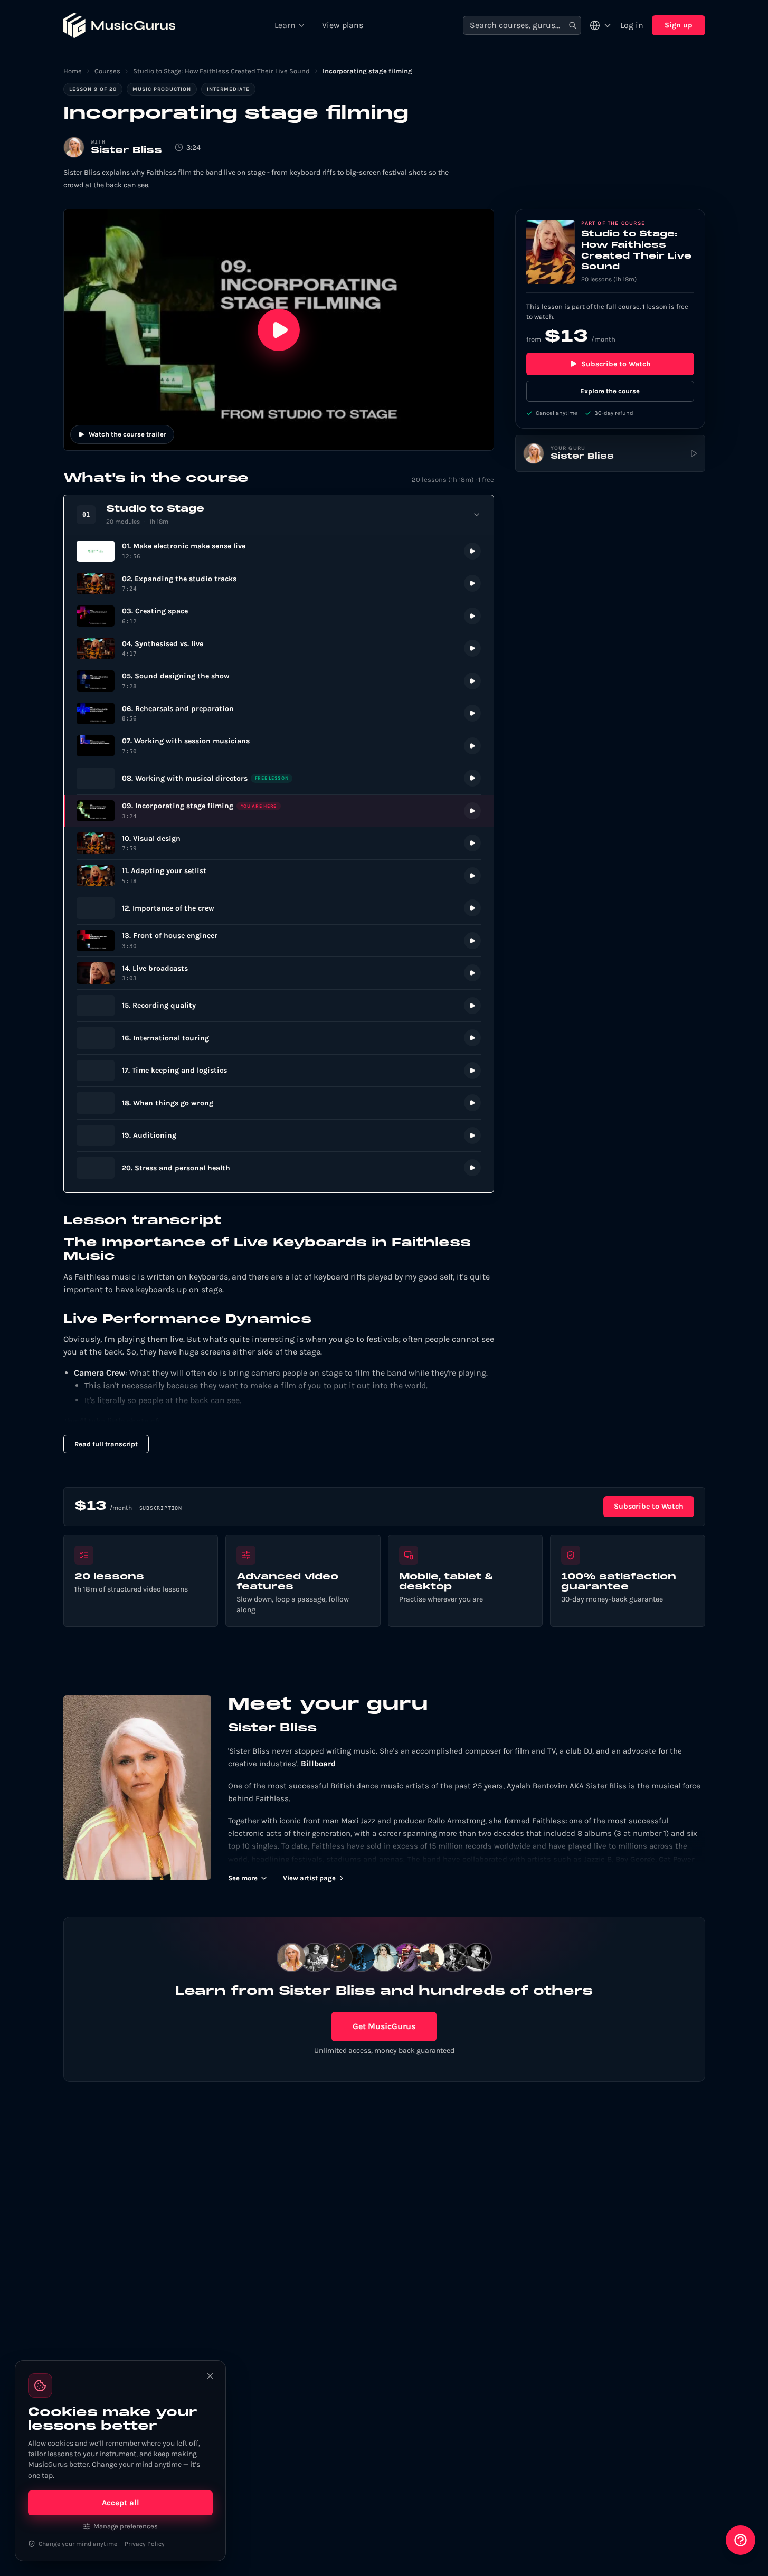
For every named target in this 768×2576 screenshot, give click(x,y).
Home (73, 71)
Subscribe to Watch (616, 364)
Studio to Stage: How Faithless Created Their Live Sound (221, 71)
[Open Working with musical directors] (279, 778)
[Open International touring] (279, 1038)
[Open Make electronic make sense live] (279, 551)
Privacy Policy (145, 2544)
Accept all (121, 2503)
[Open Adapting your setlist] (279, 876)
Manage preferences (126, 2526)
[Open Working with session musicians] (279, 746)
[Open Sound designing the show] (279, 681)
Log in (632, 25)
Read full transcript (106, 1444)
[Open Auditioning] (279, 1136)
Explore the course (610, 391)
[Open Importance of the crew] (279, 908)
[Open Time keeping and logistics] (279, 1071)
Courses (107, 71)
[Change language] (601, 25)
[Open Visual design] (279, 843)
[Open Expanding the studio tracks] (279, 584)
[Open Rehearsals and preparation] (279, 713)
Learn (285, 25)
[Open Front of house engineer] (279, 941)
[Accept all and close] (210, 2376)
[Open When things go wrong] (279, 1103)
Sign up (679, 25)
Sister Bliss (126, 151)
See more (243, 1878)
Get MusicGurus (384, 2026)
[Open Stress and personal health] (279, 1168)
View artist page (309, 1878)
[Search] (573, 26)
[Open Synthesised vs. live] (279, 648)
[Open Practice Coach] (741, 2540)
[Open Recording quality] (279, 1006)
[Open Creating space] (279, 616)
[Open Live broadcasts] (279, 973)
